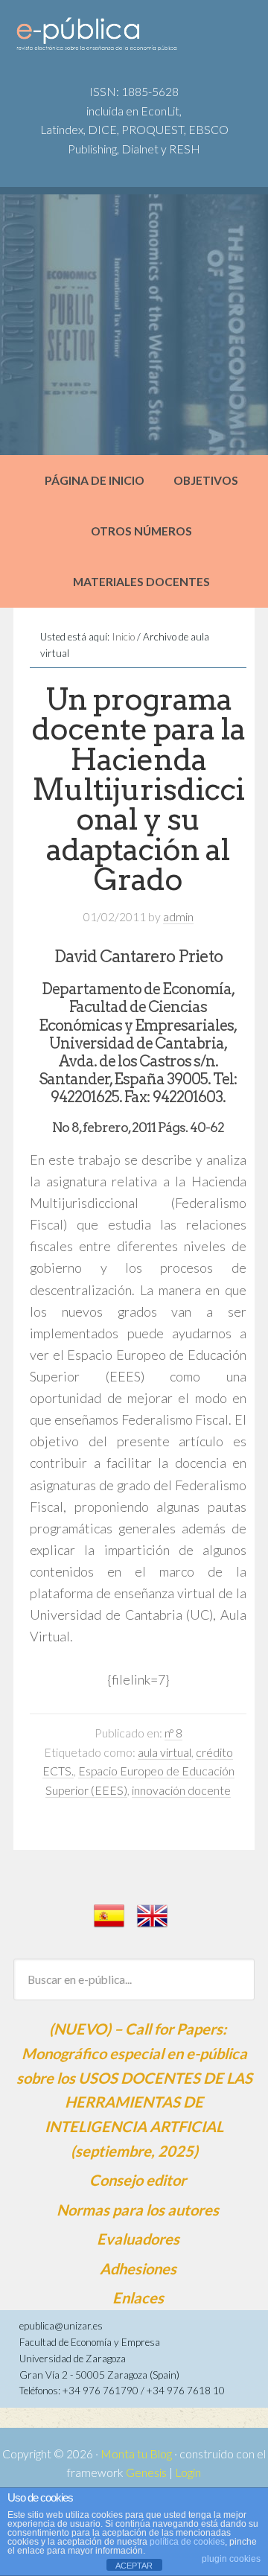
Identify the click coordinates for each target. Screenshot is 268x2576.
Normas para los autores (138, 2210)
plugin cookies (231, 2559)
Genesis (146, 2472)
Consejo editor (138, 2180)
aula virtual (165, 1752)
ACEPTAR (134, 2566)
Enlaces (138, 2297)
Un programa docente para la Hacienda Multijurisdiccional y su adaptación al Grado (138, 789)
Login (188, 2472)
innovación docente (181, 1790)
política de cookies (187, 2542)
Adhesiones (138, 2268)
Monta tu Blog (136, 2454)
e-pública (127, 38)
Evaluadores (138, 2239)
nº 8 (173, 1733)
